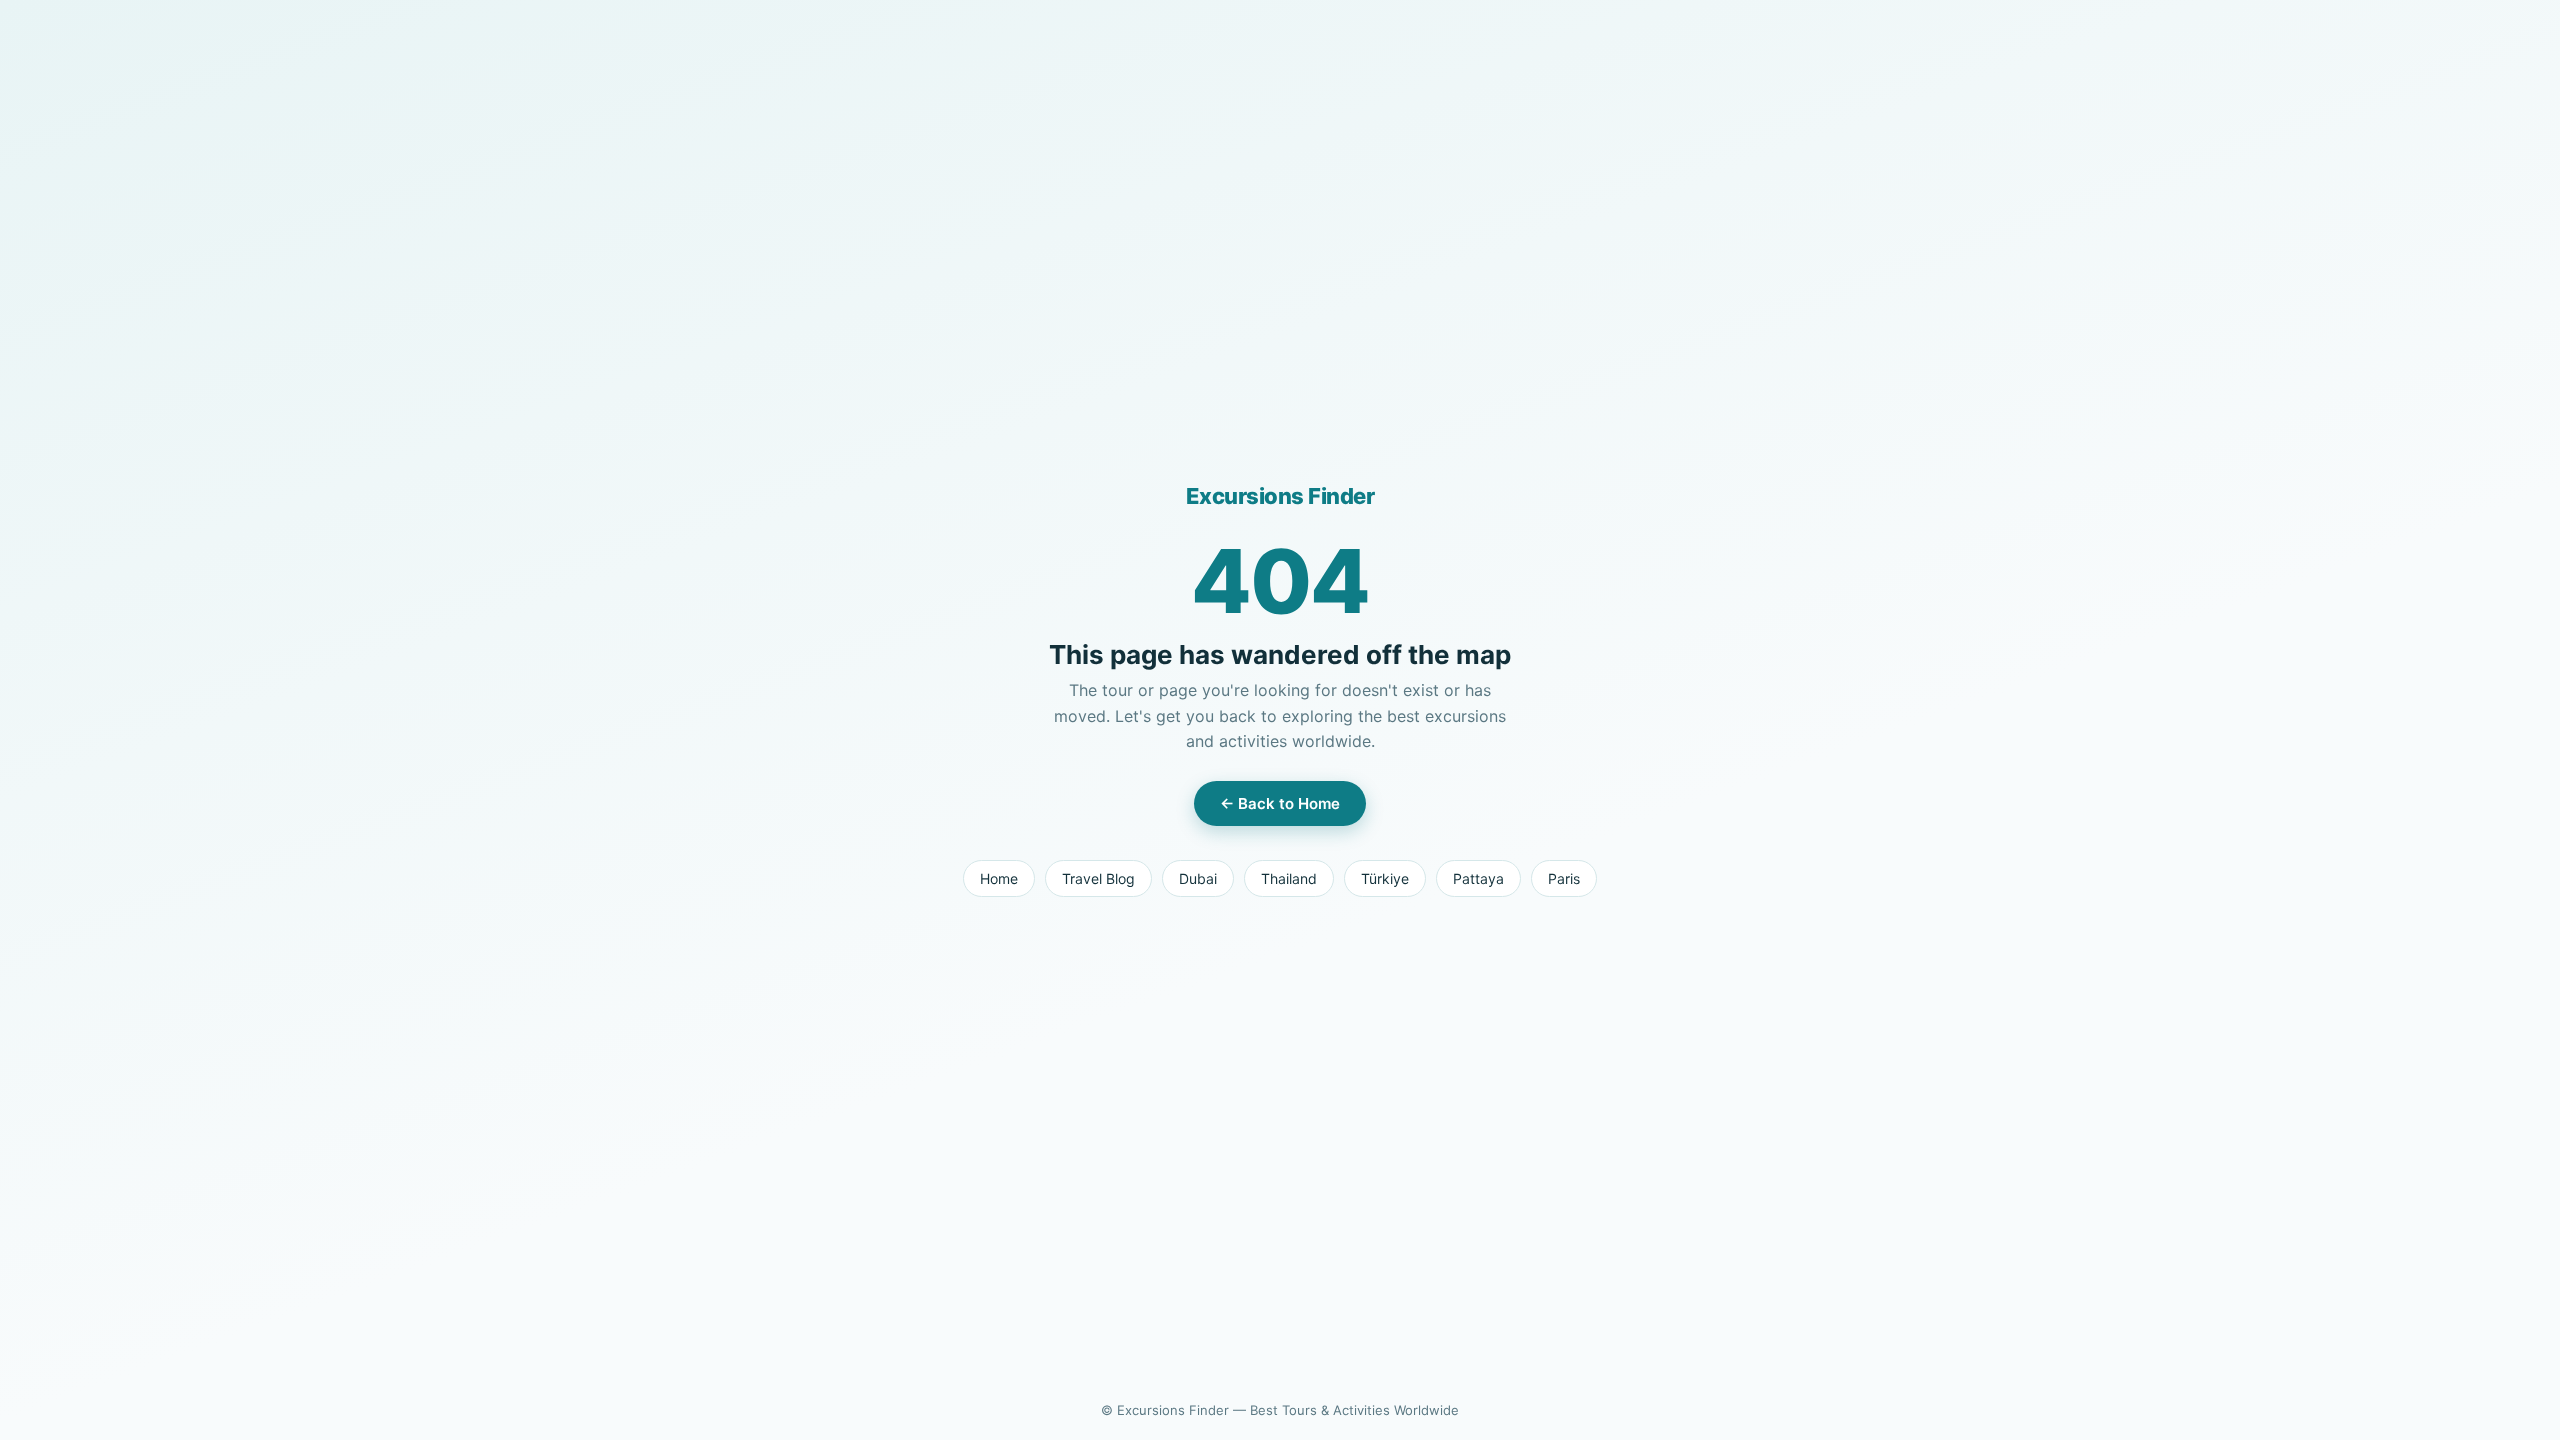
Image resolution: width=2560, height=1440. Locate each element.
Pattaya (1478, 878)
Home (999, 878)
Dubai (1198, 878)
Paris (1564, 878)
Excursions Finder (1280, 496)
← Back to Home (1280, 803)
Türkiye (1385, 878)
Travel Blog (1098, 878)
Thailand (1289, 878)
